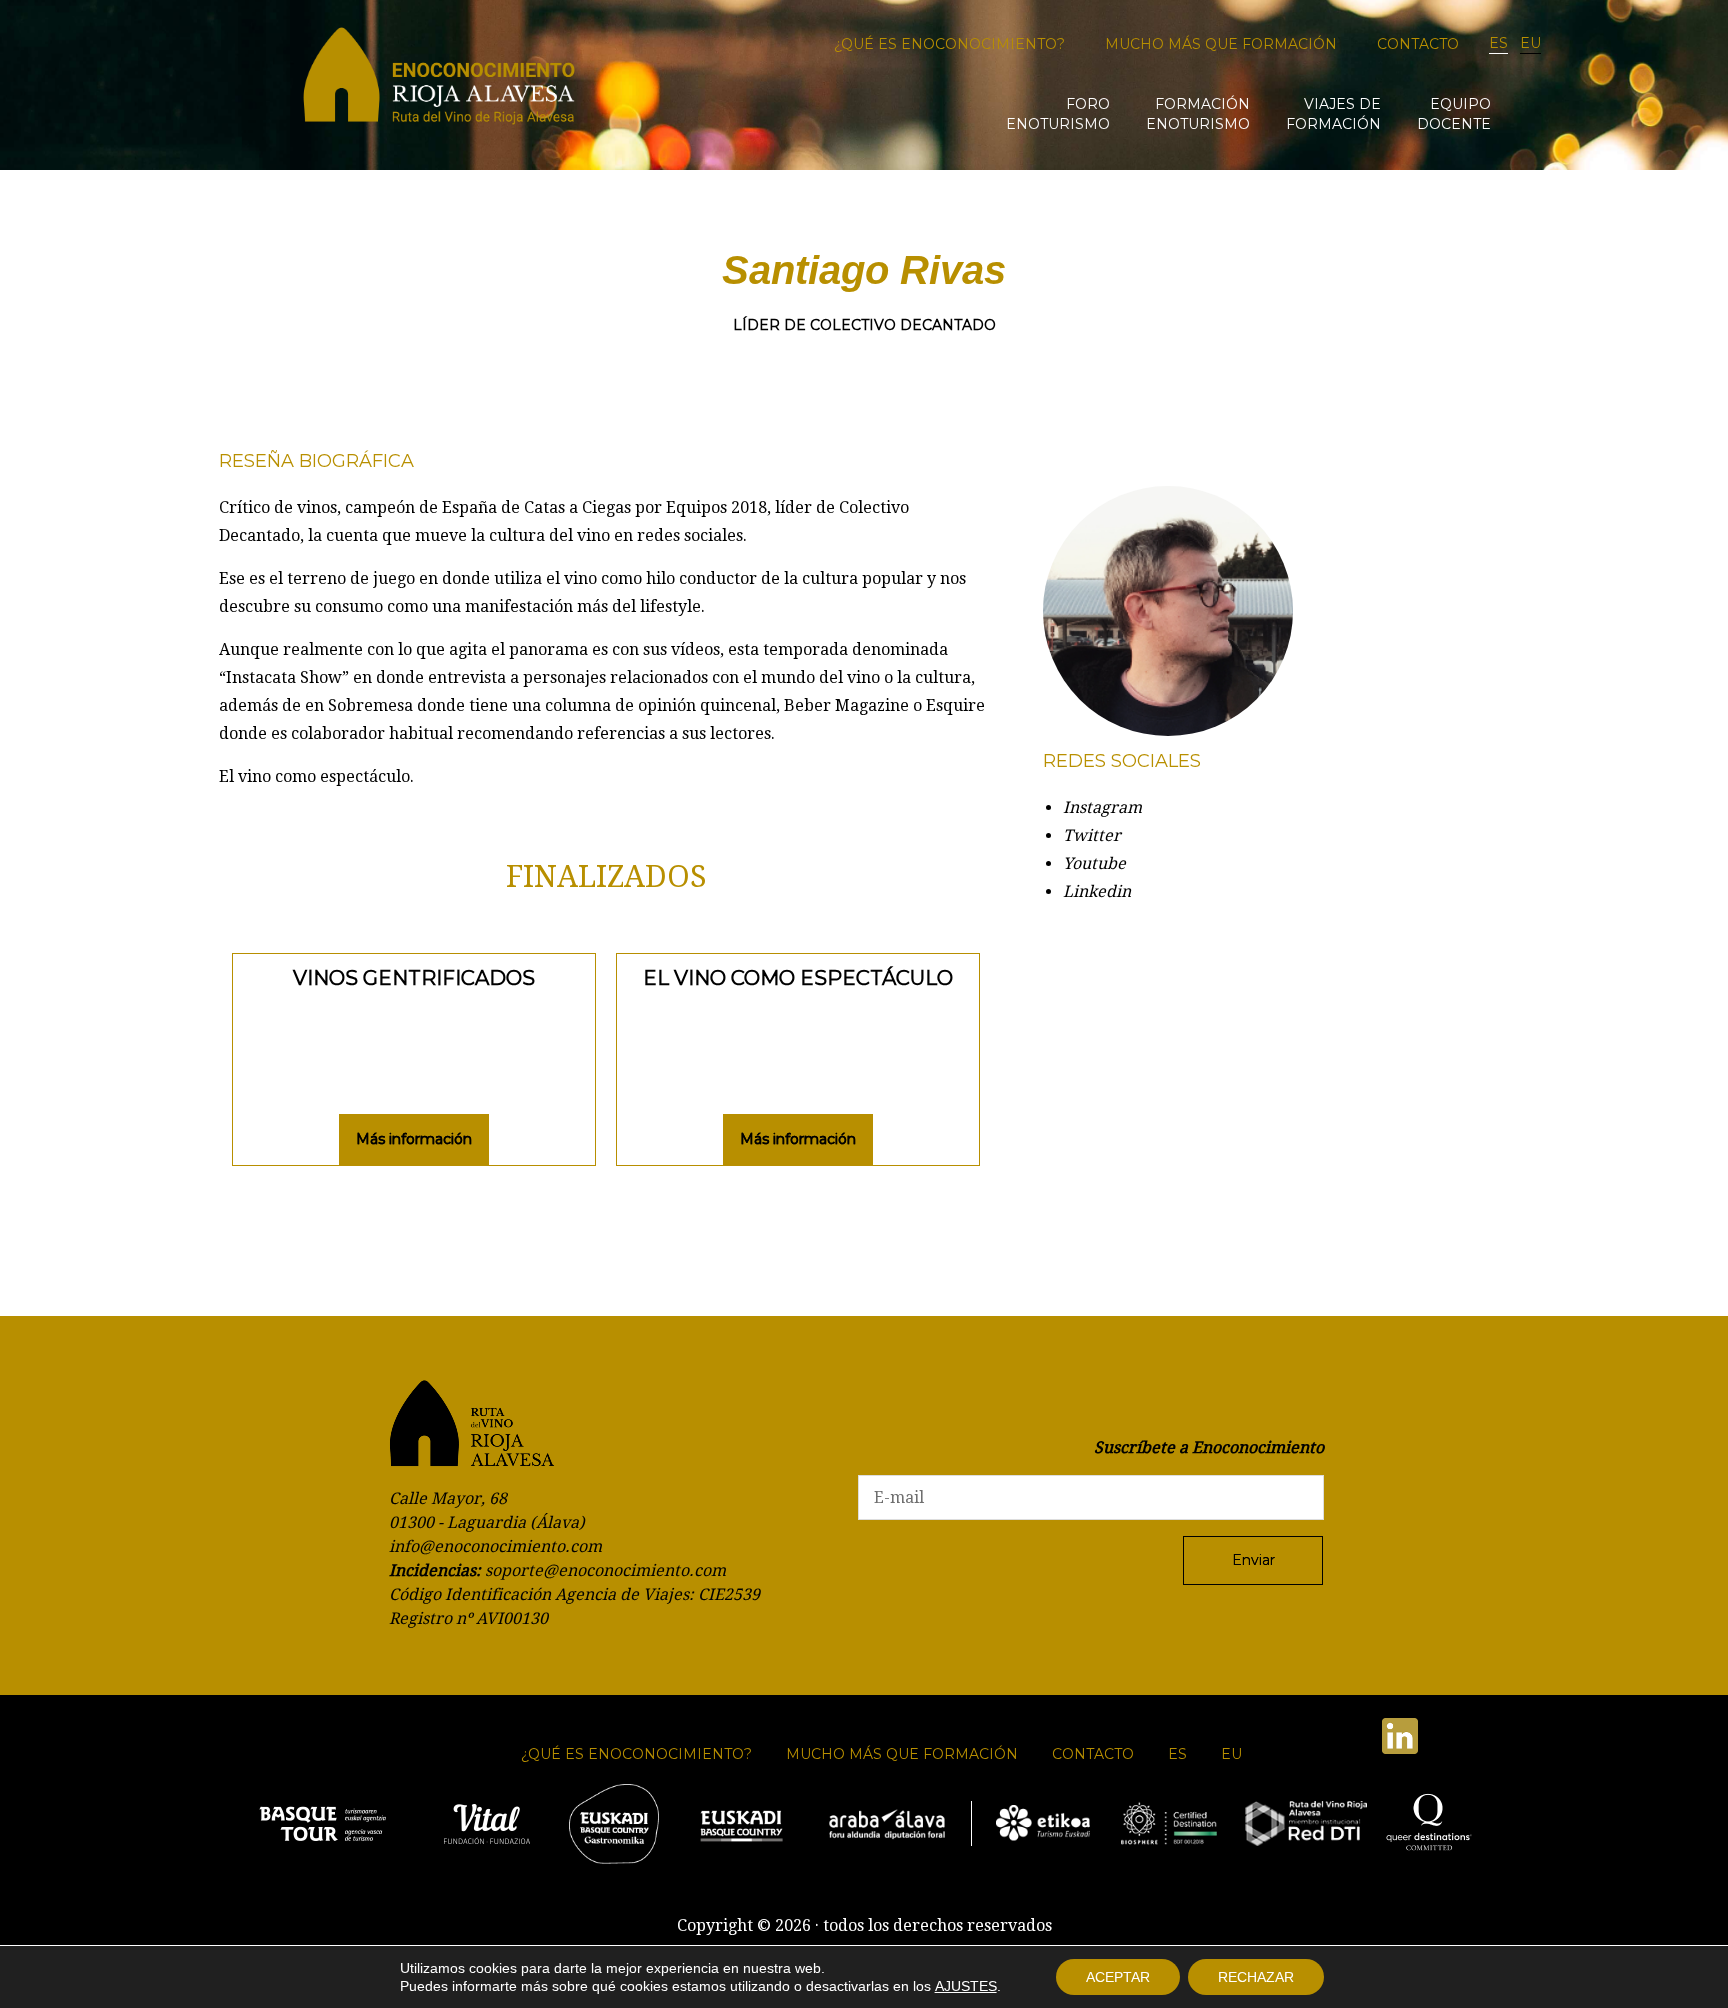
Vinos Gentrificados (414, 978)
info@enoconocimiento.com (495, 1546)
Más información (414, 1139)
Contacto (1418, 44)
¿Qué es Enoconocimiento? (949, 44)
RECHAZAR (1256, 1977)
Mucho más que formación (1221, 44)
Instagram (1102, 807)
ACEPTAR (1118, 1977)
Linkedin (1097, 891)
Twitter (1092, 835)
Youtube (1094, 863)
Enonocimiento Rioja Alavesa (439, 82)
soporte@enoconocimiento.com (605, 1570)
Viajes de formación (1333, 114)
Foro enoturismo (1058, 114)
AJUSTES (966, 1986)
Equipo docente (1454, 114)
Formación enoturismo (1198, 114)
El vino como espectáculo (798, 978)
